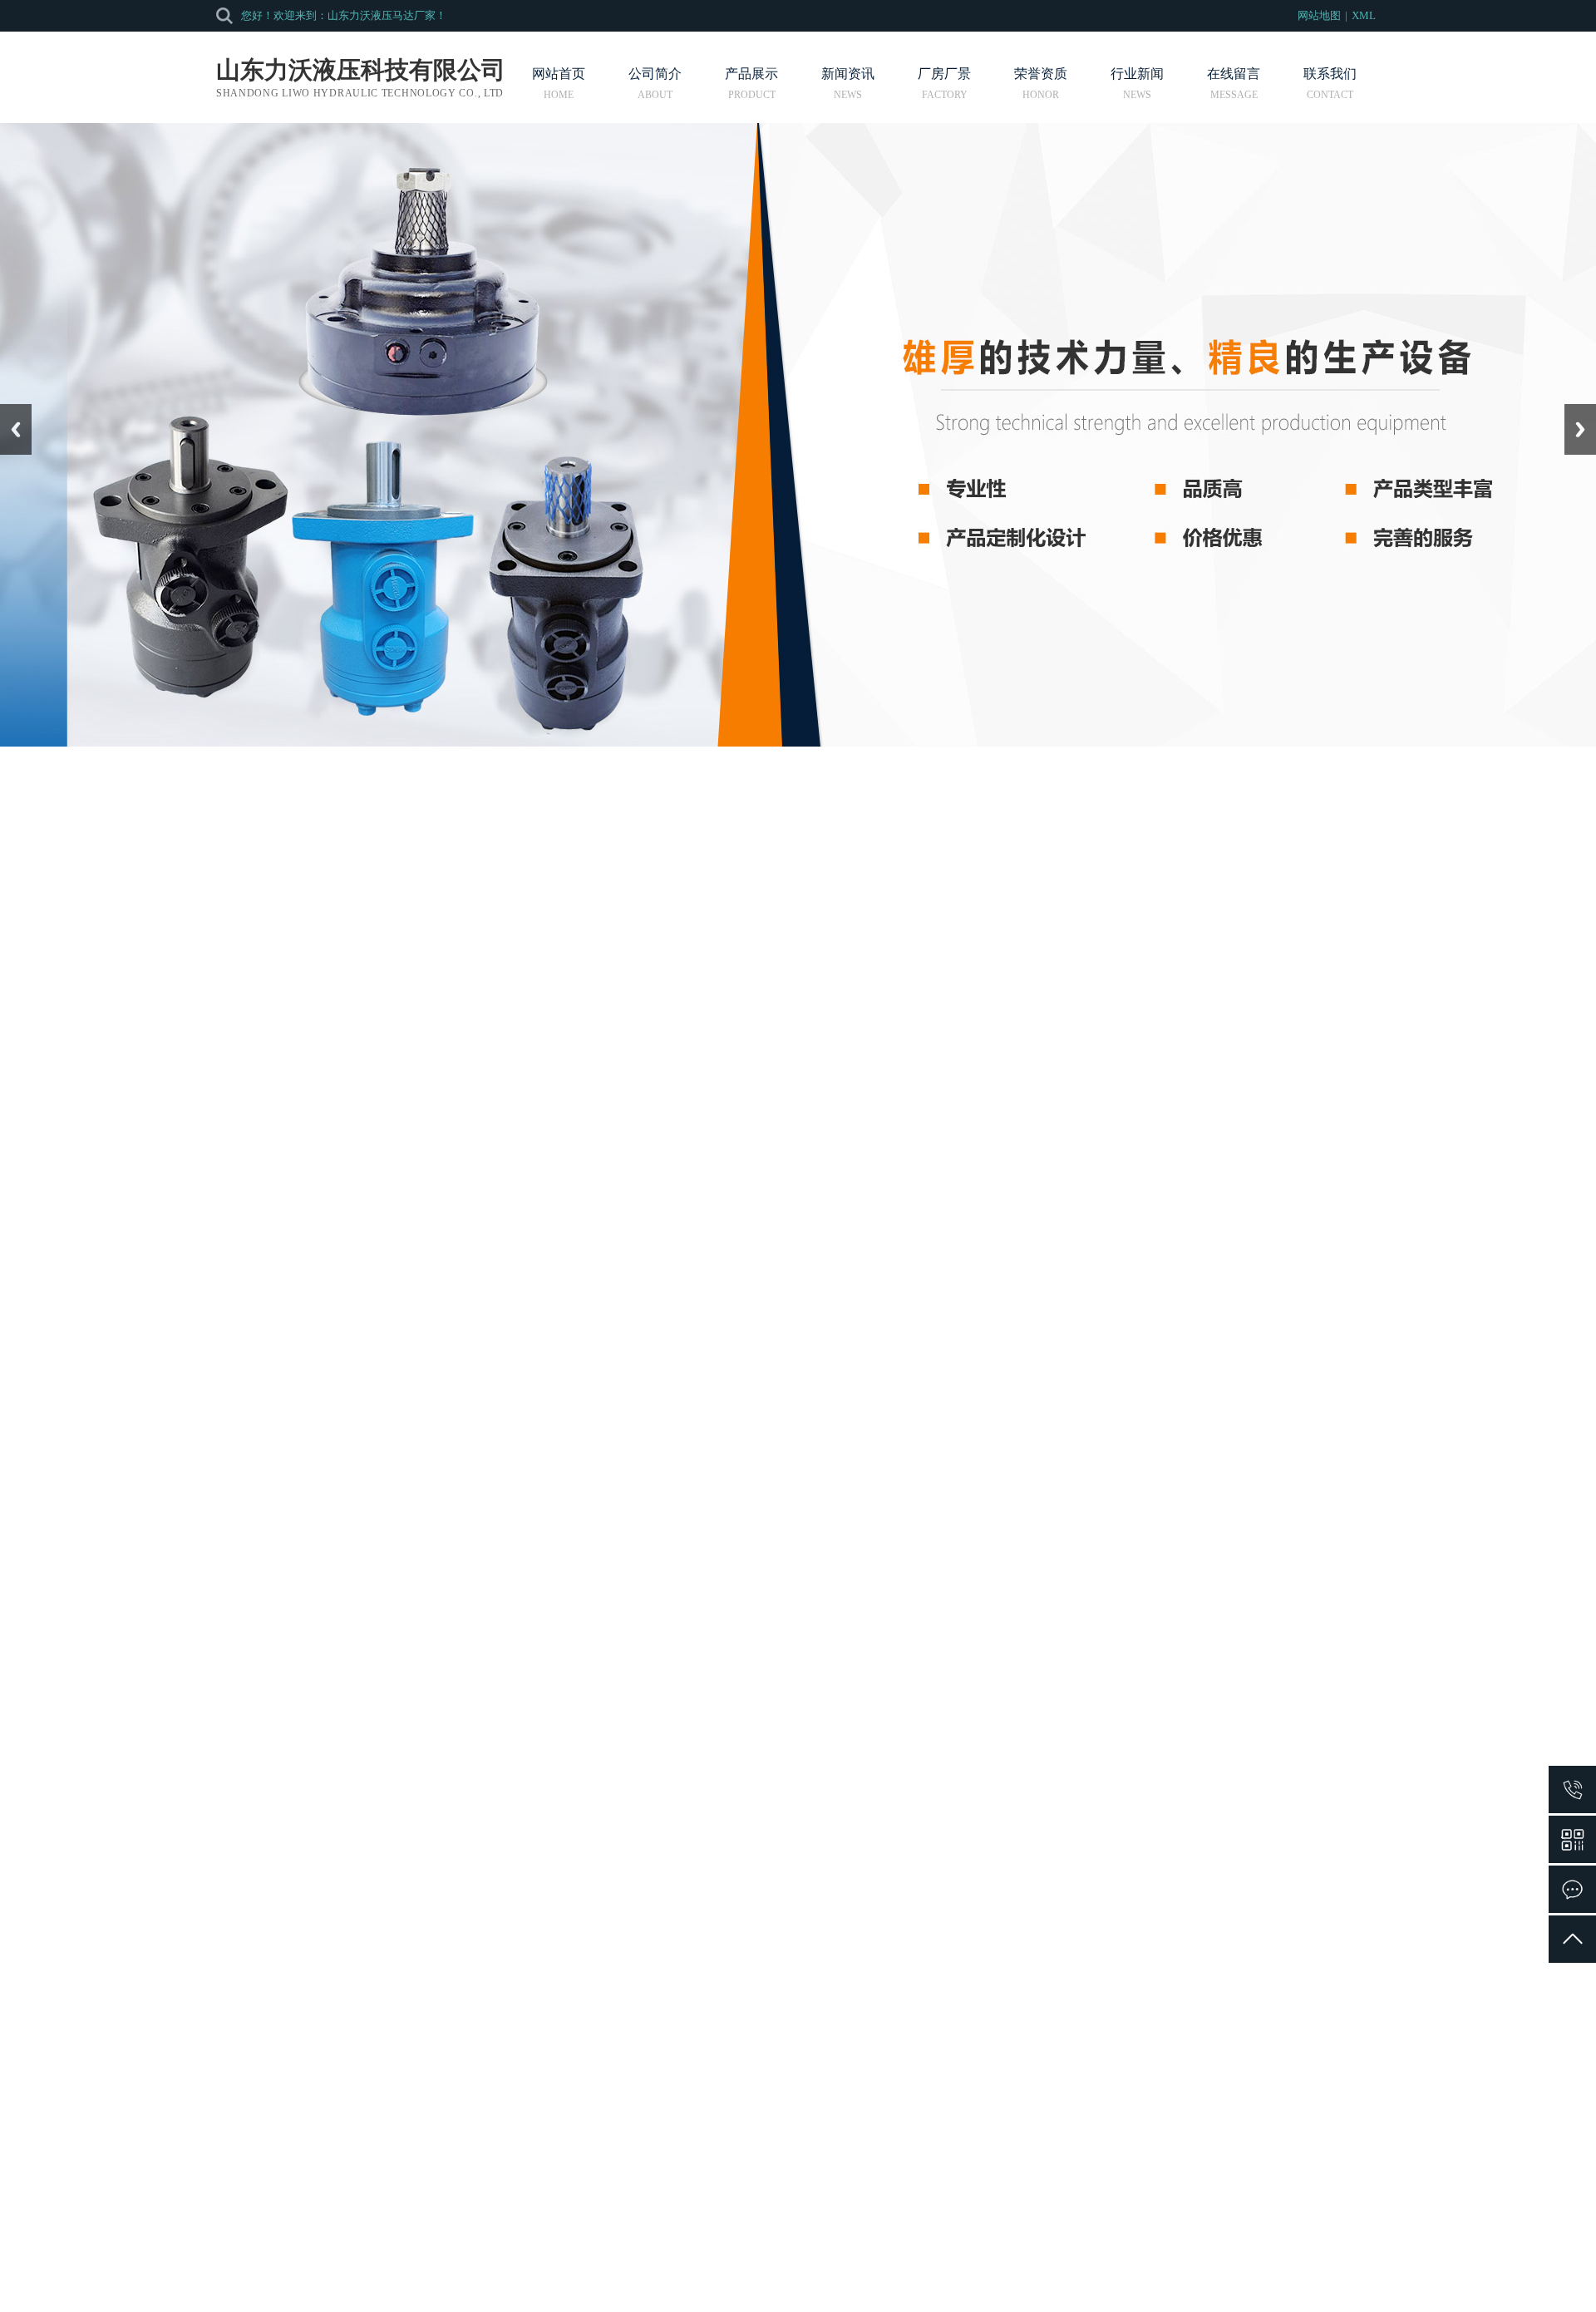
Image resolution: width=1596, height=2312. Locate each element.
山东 (817, 2255)
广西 (887, 2255)
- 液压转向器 (182, 937)
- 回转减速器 (182, 1050)
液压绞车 (489, 2158)
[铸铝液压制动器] (1265, 1667)
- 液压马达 (177, 900)
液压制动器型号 (1026, 1958)
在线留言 (1234, 74)
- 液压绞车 (177, 975)
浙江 (840, 2255)
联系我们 (1330, 74)
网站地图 (1319, 15)
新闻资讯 (848, 74)
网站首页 (559, 74)
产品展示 (751, 74)
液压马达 (489, 2098)
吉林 (794, 2255)
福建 (864, 2255)
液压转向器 (495, 2128)
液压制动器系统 (520, 1358)
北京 (771, 2255)
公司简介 (655, 74)
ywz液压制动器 (547, 1691)
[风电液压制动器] (1265, 1935)
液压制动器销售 (786, 1958)
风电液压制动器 (1265, 1958)
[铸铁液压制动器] (786, 1667)
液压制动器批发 (520, 1383)
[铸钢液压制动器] (1026, 1667)
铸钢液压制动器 (1026, 1691)
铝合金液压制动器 (547, 1958)
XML (1364, 15)
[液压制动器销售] (786, 1935)
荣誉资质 (1041, 74)
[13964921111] (1572, 1789)
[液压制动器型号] (1026, 1935)
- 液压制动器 (182, 1012)
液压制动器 (418, 847)
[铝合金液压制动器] (547, 1935)
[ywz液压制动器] (547, 1667)
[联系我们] (1572, 1889)
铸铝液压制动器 (1265, 1691)
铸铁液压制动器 (786, 1691)
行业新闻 (1137, 74)
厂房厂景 (944, 74)
